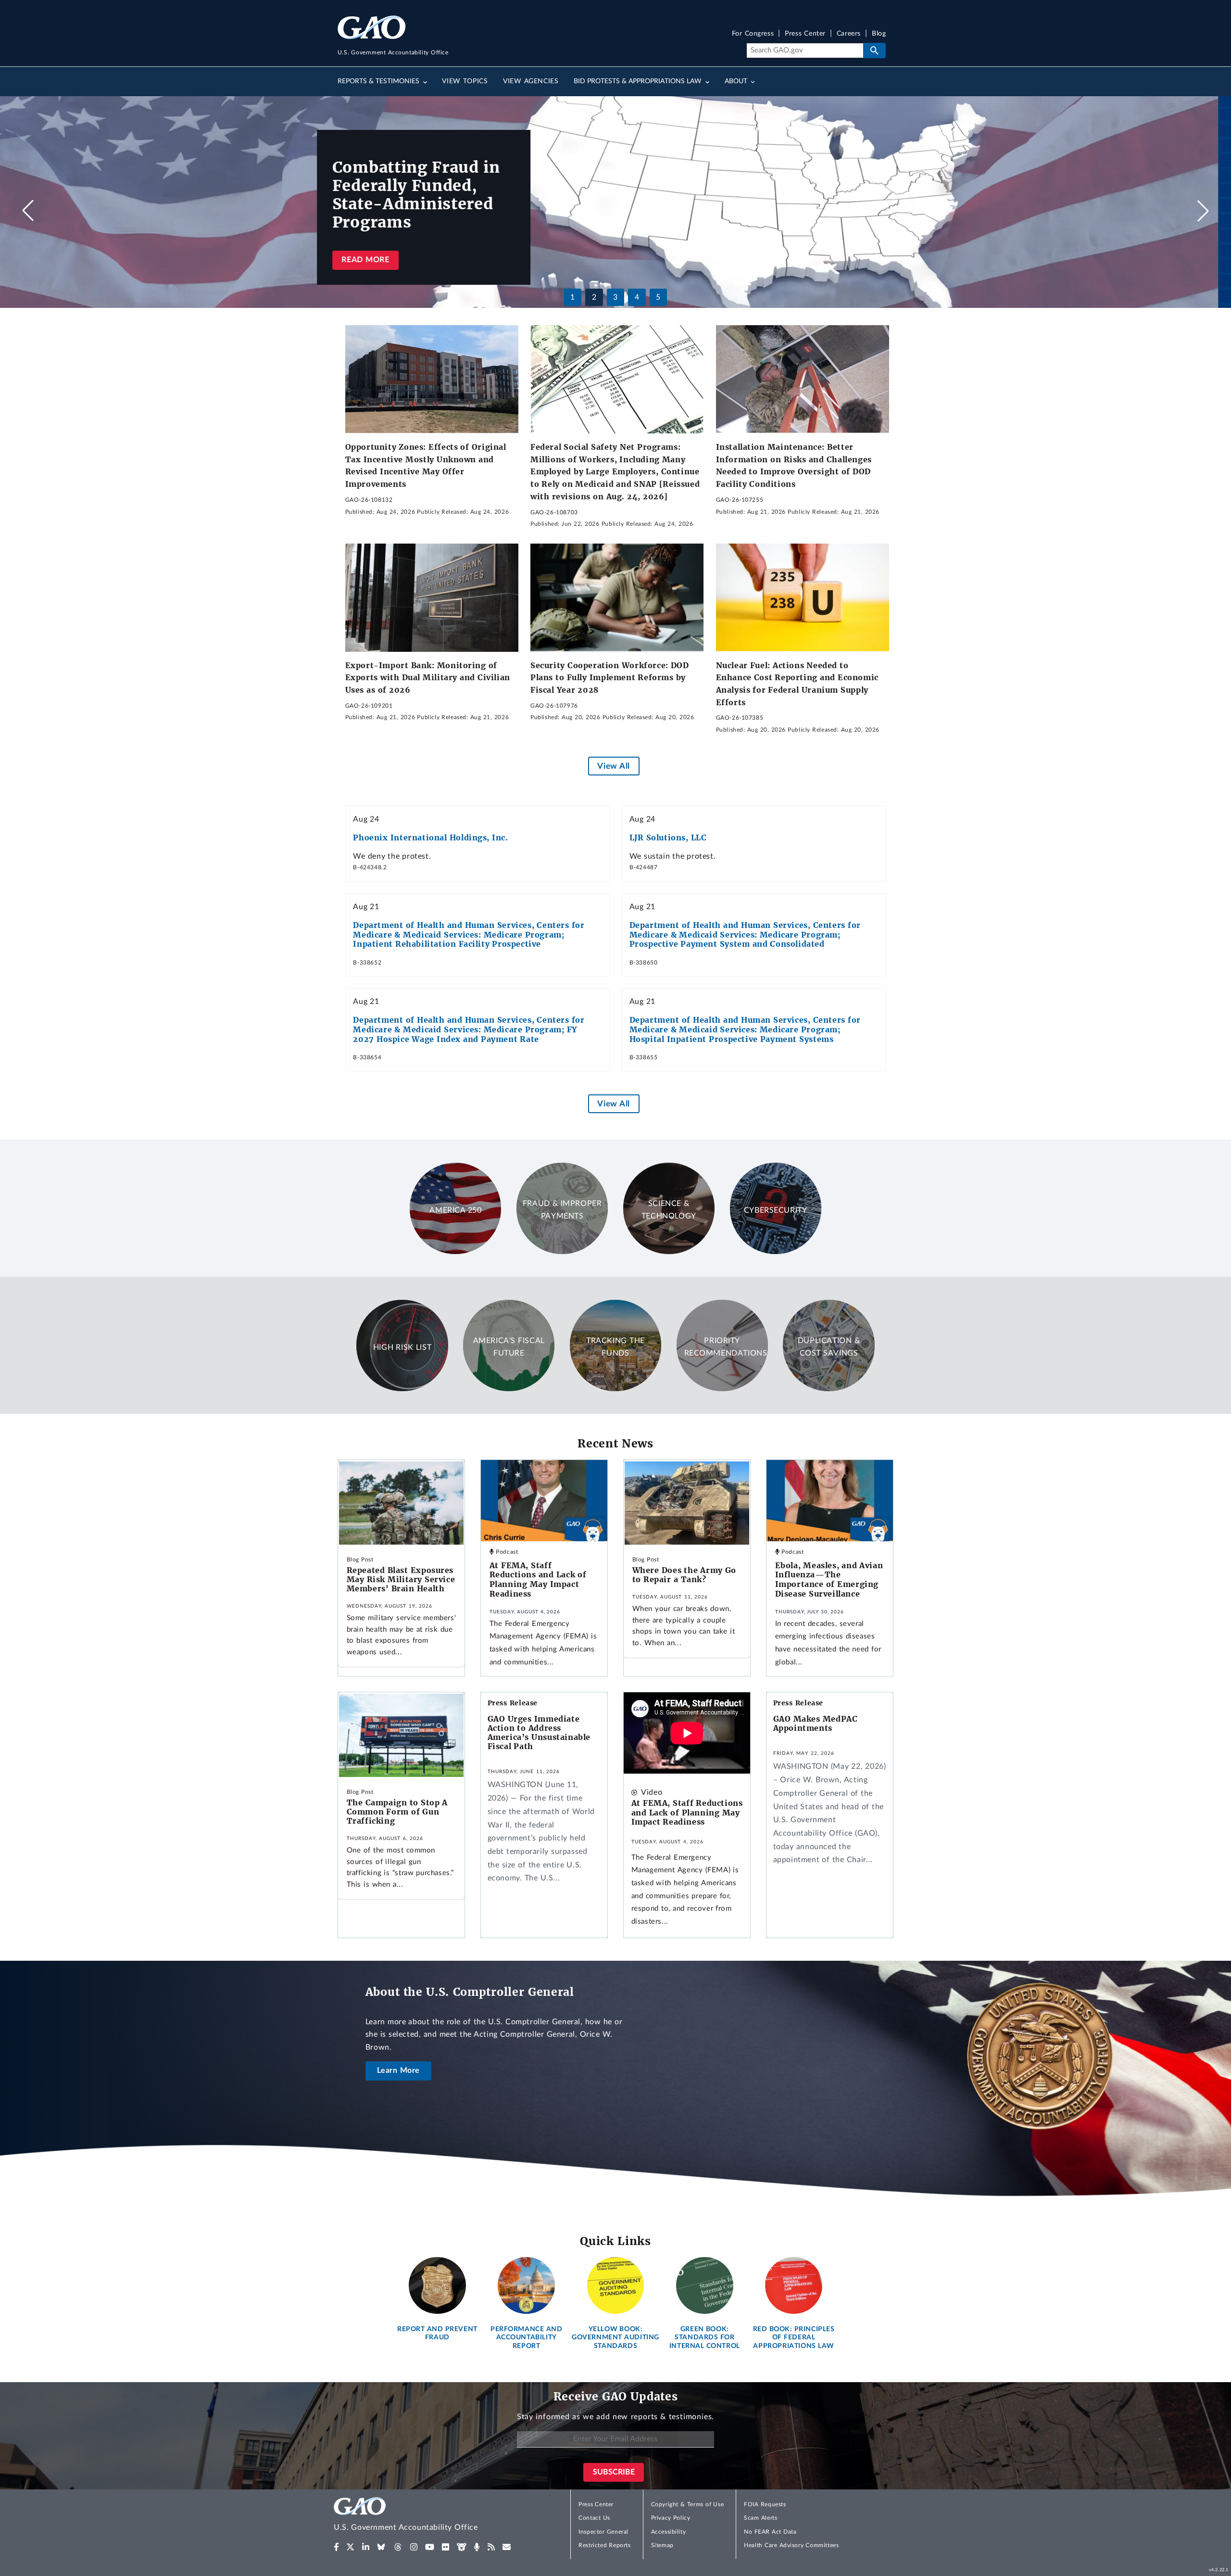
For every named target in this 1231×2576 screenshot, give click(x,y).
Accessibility (669, 2532)
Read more (378, 260)
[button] (1203, 211)
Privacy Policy (671, 2518)
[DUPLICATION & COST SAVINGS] (829, 1389)
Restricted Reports (604, 2545)
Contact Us (594, 2518)
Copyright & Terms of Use (688, 2504)
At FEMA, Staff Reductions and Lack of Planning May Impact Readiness (538, 1580)
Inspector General (603, 2532)
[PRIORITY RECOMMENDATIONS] (722, 1389)
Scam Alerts (760, 2518)
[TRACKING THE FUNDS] (615, 1389)
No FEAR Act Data (770, 2532)
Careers (849, 34)
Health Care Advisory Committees (791, 2545)
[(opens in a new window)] (336, 2547)
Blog (879, 34)
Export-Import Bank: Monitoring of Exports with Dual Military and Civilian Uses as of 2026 (428, 678)
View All (613, 766)
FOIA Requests (765, 2504)
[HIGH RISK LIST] (402, 1389)
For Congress (753, 34)
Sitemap (662, 2545)
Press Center (805, 34)
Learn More (399, 2070)
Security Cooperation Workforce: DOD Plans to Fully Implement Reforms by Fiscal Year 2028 (610, 678)
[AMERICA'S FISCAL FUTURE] (509, 1389)
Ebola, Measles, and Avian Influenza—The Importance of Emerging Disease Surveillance (829, 1580)
